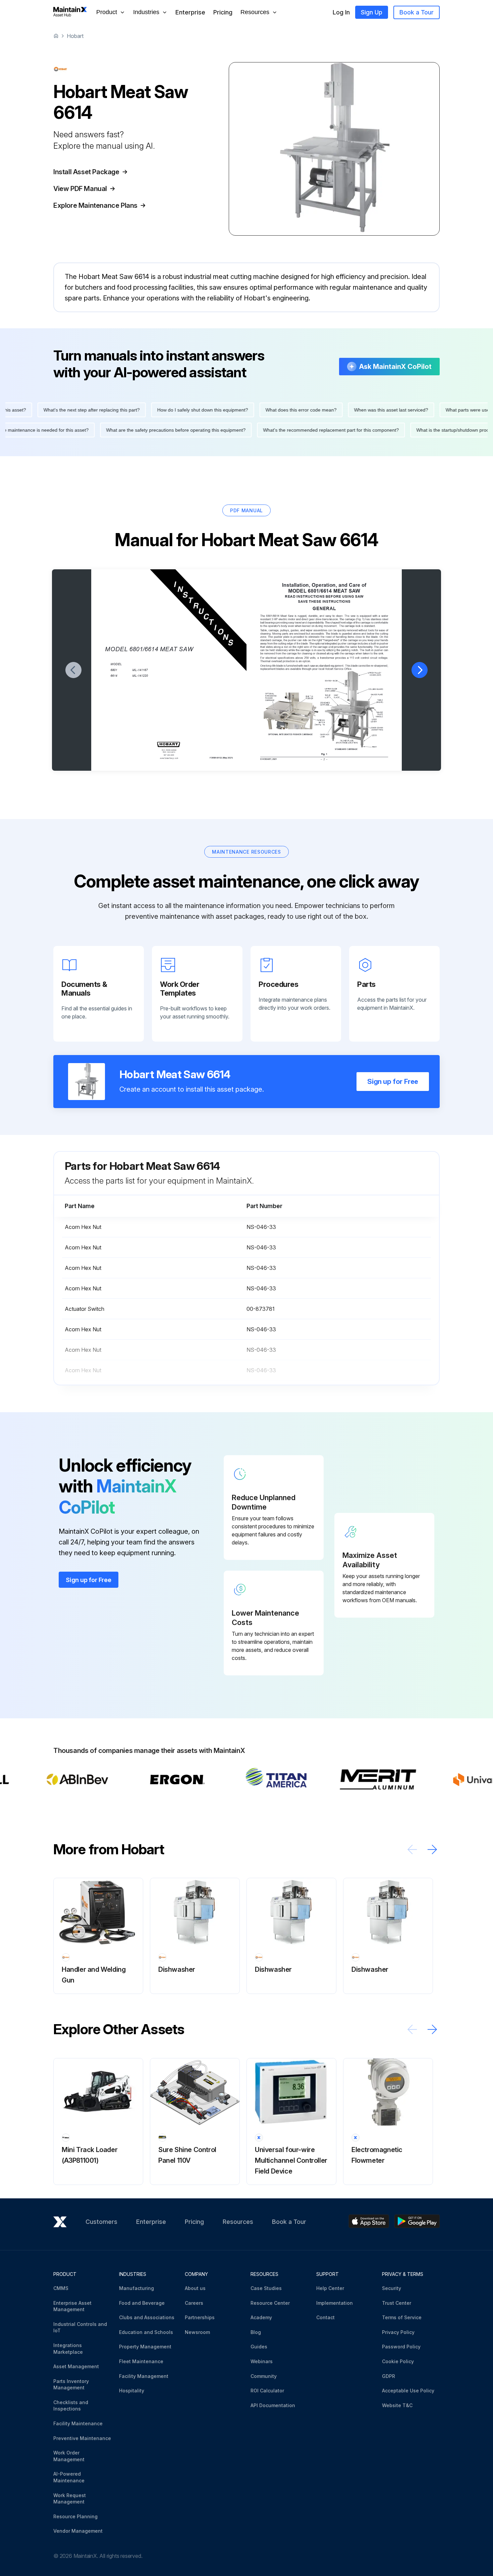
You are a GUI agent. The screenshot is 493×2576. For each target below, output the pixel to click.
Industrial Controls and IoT (80, 2327)
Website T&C (397, 2405)
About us (195, 2288)
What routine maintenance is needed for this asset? (64, 430)
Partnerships (200, 2317)
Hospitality (132, 2391)
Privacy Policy (398, 2332)
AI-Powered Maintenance (69, 2477)
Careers (194, 2303)
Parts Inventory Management (71, 2384)
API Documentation (273, 2405)
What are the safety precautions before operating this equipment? (206, 430)
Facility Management (144, 2376)
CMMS (61, 2288)
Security (392, 2288)
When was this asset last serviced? (361, 410)
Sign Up (372, 12)
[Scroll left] (412, 1849)
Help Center (330, 2288)
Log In (341, 12)
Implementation (335, 2303)
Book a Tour (417, 12)
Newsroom (197, 2332)
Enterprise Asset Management (72, 2306)
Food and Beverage (142, 2303)
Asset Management (76, 2366)
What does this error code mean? (271, 410)
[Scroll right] (432, 1849)
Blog (256, 2332)
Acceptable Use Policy (408, 2391)
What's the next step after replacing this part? (62, 410)
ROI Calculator (267, 2391)
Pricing (223, 12)
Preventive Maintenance (82, 2438)
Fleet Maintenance (141, 2361)
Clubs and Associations (147, 2317)
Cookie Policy (398, 2361)
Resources (238, 2222)
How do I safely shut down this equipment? (173, 410)
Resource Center (270, 2303)
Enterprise (190, 12)
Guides (259, 2347)
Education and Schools (146, 2332)
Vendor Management (78, 2531)
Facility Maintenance (78, 2423)
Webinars (262, 2361)
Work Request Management (70, 2499)
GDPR (389, 2376)
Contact (325, 2317)
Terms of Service (402, 2317)
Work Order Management (69, 2456)
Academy (261, 2317)
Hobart (75, 36)
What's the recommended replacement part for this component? (361, 430)
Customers (101, 2222)
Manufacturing (136, 2288)
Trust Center (397, 2303)
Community (264, 2376)
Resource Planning (75, 2516)
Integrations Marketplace (68, 2349)
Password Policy (401, 2347)
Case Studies (266, 2288)
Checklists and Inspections (71, 2406)
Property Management (145, 2347)
